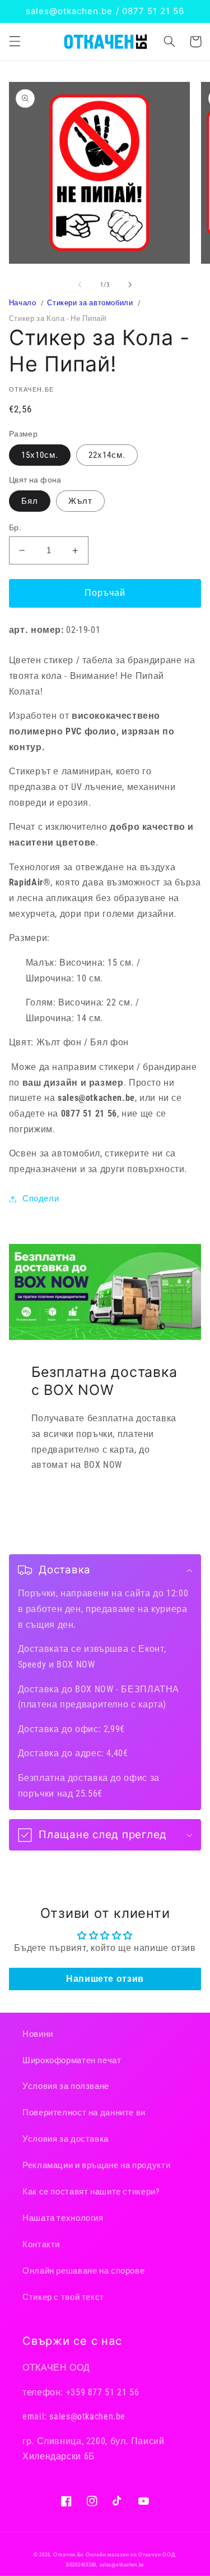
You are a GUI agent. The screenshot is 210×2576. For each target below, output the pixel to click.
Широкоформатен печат (72, 2060)
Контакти (41, 2244)
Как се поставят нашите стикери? (91, 2192)
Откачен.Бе (69, 2555)
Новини (38, 2034)
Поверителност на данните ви (84, 2113)
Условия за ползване (66, 2086)
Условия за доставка (66, 2139)
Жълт (80, 501)
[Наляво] (80, 284)
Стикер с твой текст (63, 2297)
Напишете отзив (105, 1979)
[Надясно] (130, 284)
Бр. (15, 527)
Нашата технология (63, 2218)
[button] (15, 42)
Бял (30, 501)
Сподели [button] (41, 1199)
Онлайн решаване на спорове (83, 2271)
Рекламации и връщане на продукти (96, 2165)
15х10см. (40, 455)
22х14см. (107, 455)
